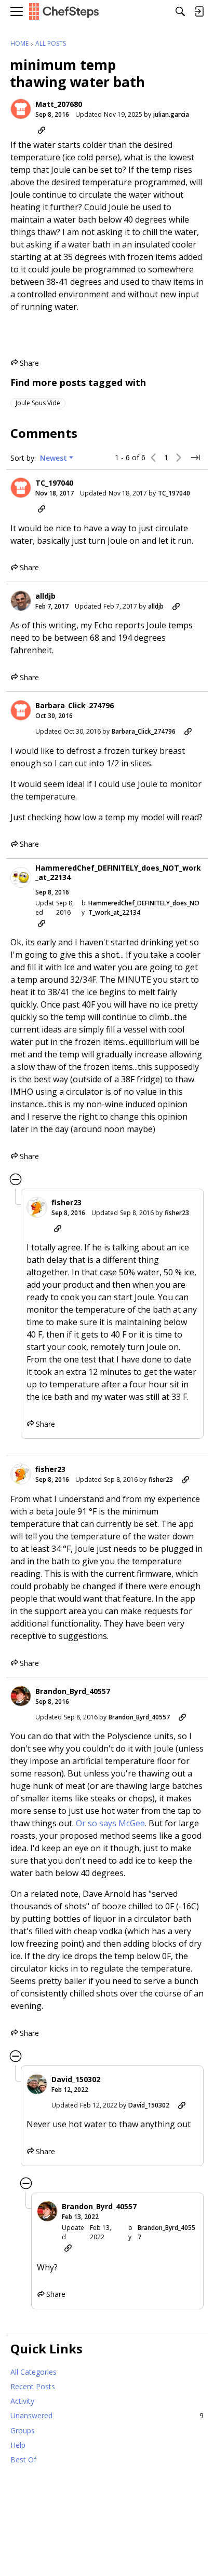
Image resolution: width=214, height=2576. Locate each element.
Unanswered (107, 2415)
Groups (23, 2430)
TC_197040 (54, 483)
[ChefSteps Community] (64, 12)
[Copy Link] (42, 130)
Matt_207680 (59, 104)
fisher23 (66, 1203)
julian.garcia (171, 114)
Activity (22, 2401)
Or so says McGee (110, 1823)
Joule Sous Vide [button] (38, 403)
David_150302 (76, 2079)
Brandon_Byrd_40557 (73, 1691)
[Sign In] (199, 11)
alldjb (45, 596)
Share (25, 363)
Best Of (23, 2460)
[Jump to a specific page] (195, 458)
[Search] (180, 11)
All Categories (34, 2372)
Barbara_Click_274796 (75, 706)
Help (18, 2445)
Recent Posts (33, 2386)
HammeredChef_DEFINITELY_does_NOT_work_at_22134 (118, 872)
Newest (53, 458)
